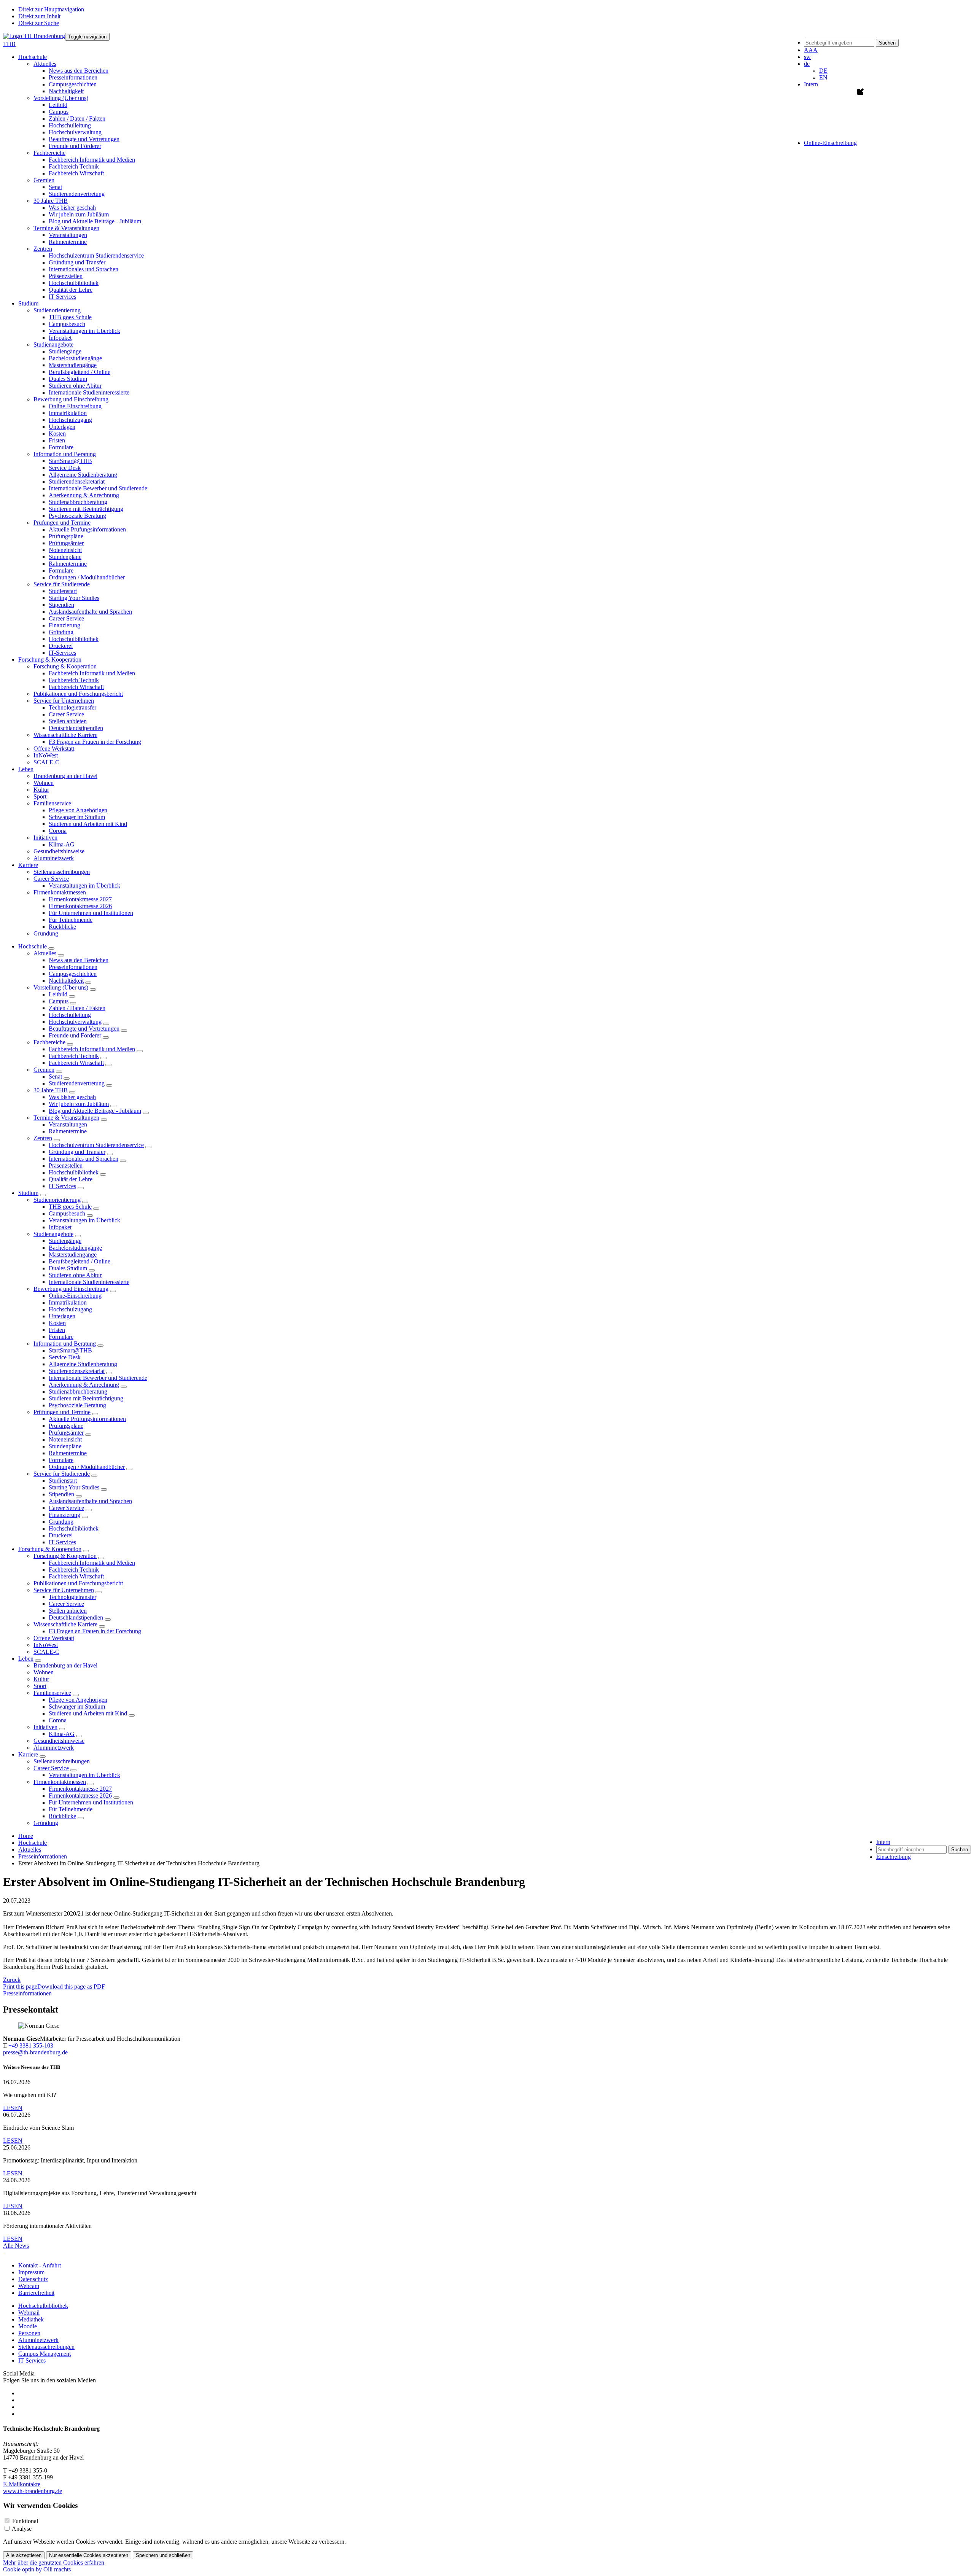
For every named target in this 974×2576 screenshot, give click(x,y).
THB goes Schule (70, 317)
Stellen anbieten (68, 721)
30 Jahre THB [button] (51, 201)
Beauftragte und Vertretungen (84, 139)
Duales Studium (68, 379)
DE (823, 71)
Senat (55, 187)
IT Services (62, 297)
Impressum (31, 2272)
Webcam (29, 2286)
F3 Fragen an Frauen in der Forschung (95, 742)
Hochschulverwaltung (75, 132)
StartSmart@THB (70, 461)
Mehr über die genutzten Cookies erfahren (54, 2562)
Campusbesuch (67, 324)
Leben (26, 1659)
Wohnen (44, 783)
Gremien (44, 1070)
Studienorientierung (57, 1200)
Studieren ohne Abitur (75, 386)
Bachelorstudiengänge (75, 358)
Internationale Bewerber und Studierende (98, 488)
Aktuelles (45, 953)
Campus (59, 112)
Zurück (12, 1980)
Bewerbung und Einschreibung (71, 1289)
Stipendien (61, 605)
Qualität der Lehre (71, 290)
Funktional (25, 2521)
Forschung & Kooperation (50, 1549)
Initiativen (45, 1727)
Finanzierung (64, 625)
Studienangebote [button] (53, 344)
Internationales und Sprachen (84, 269)
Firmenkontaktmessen (60, 1782)
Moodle (28, 2326)
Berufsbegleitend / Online (80, 372)
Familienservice (52, 1693)
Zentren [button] (43, 249)
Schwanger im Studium (77, 817)
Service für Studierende (62, 1474)
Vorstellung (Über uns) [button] (61, 98)
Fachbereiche (49, 1042)
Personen (29, 2333)
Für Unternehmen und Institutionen (91, 913)
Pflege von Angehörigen (78, 810)
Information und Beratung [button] (65, 454)
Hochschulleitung (70, 125)
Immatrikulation (68, 413)
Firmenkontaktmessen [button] (60, 892)
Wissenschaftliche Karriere (65, 1624)
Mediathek (31, 2319)
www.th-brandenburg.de (33, 2491)
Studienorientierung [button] (57, 310)
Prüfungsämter (66, 543)
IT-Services (62, 653)
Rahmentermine (68, 242)
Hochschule (33, 946)
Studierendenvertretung (77, 194)
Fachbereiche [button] (49, 153)
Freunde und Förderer (75, 146)
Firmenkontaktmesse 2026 (80, 906)
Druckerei (61, 646)
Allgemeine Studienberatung (83, 475)
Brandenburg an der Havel (65, 776)
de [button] (807, 64)
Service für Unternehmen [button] (64, 701)
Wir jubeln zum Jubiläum (79, 214)
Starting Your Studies (74, 598)
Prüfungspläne (66, 536)
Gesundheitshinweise (59, 851)
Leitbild (58, 105)
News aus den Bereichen (79, 71)
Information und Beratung (65, 1344)
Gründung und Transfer (77, 262)
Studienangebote (53, 1234)
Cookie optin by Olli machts (37, 2569)
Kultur (41, 790)
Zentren (43, 1138)
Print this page (20, 1986)
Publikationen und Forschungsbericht (78, 694)
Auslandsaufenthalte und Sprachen (90, 612)
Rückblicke (62, 927)
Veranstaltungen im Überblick (84, 331)
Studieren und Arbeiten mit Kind (88, 824)
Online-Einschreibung (75, 406)
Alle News (16, 2246)
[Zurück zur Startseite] (34, 36)
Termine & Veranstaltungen (66, 1118)
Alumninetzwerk (54, 858)
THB (9, 44)
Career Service (66, 618)
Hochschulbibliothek (74, 283)
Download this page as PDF (71, 1986)
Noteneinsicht (65, 550)
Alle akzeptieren (24, 2555)
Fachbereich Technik (74, 166)
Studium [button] (28, 303)
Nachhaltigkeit (66, 91)
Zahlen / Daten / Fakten (77, 119)
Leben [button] (26, 769)
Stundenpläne (65, 557)
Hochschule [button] (33, 57)
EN (823, 77)
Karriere (28, 1754)
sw (807, 57)
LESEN (13, 2108)
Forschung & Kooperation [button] (50, 660)
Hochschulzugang (70, 420)
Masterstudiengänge (73, 365)
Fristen (57, 440)
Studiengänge (65, 351)
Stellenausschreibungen (62, 872)
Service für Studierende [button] (62, 584)
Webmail (29, 2313)
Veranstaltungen (68, 235)
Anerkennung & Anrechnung (84, 495)
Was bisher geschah (72, 208)
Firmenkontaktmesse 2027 (80, 899)
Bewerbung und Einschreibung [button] (71, 399)
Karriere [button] (28, 865)
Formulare (61, 447)
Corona (58, 831)
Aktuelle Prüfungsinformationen (87, 529)
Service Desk (65, 468)
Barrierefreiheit (36, 2293)
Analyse (22, 2529)
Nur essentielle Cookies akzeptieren (89, 2555)
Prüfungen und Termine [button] (62, 523)
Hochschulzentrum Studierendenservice (96, 255)
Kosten (57, 434)
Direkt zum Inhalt (39, 16)
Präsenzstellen (66, 276)
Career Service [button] (51, 879)
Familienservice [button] (52, 803)
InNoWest (46, 755)
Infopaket (60, 338)
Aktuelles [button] (45, 64)
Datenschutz (33, 2279)
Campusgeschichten (73, 84)
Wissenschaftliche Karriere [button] (65, 735)
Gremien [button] (44, 180)
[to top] (4, 2252)
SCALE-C (46, 762)
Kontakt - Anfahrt (40, 2265)
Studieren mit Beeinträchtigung (86, 509)
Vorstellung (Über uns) (61, 987)
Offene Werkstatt (54, 749)
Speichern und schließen (163, 2555)
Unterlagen (62, 427)
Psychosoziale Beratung (77, 516)
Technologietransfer (72, 707)
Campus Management (45, 2354)
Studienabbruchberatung (78, 502)
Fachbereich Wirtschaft (76, 173)
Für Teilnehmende (71, 920)
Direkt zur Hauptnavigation (51, 9)
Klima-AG (62, 844)
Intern (811, 84)
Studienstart (63, 591)
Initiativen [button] (45, 838)
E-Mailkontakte (22, 2484)
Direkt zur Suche (39, 23)
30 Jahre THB (51, 1090)
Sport (40, 796)
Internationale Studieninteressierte (89, 392)
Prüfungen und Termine (62, 1412)
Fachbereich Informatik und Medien (92, 160)
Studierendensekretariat (77, 481)
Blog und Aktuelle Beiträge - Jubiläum (95, 221)
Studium (28, 1193)
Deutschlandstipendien (76, 728)
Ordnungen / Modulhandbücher (87, 577)
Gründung (61, 632)
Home (26, 1836)
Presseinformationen (73, 77)
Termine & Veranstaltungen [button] (66, 228)
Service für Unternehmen (64, 1590)
